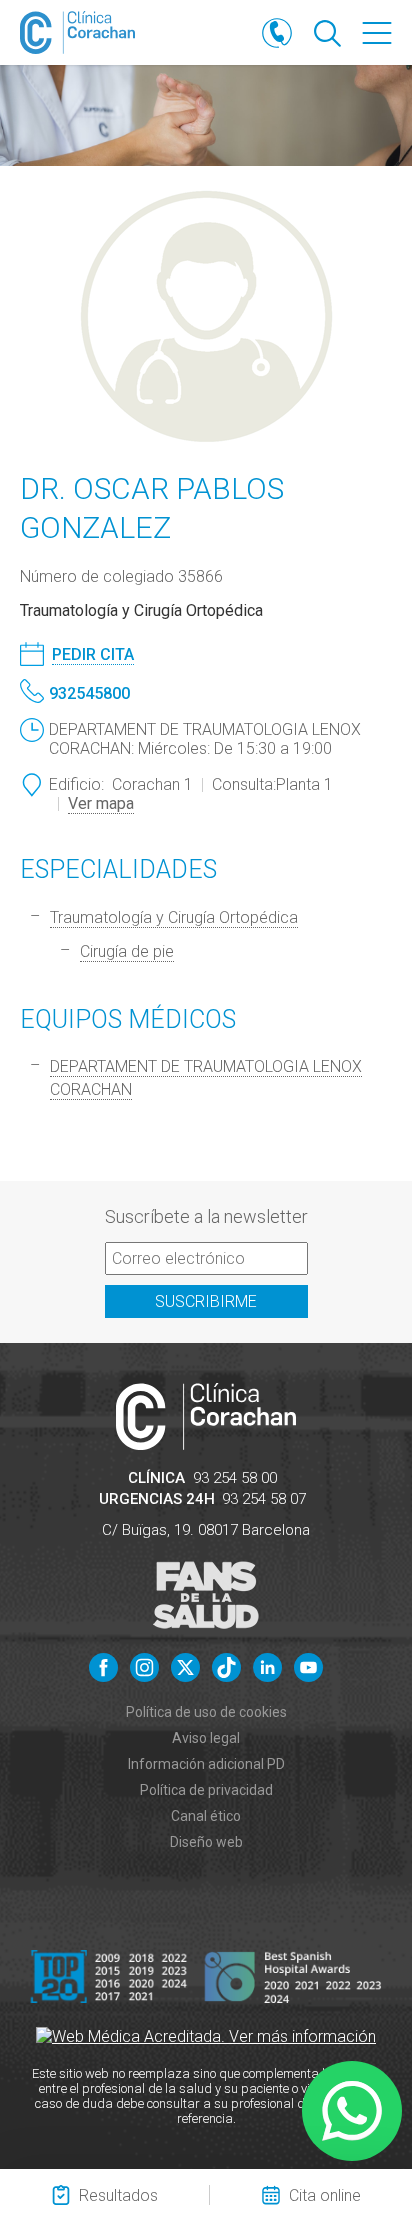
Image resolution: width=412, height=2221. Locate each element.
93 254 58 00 (235, 1478)
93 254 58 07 (264, 1499)
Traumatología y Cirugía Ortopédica (174, 917)
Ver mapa (101, 803)
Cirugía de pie (127, 951)
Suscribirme (206, 1301)
